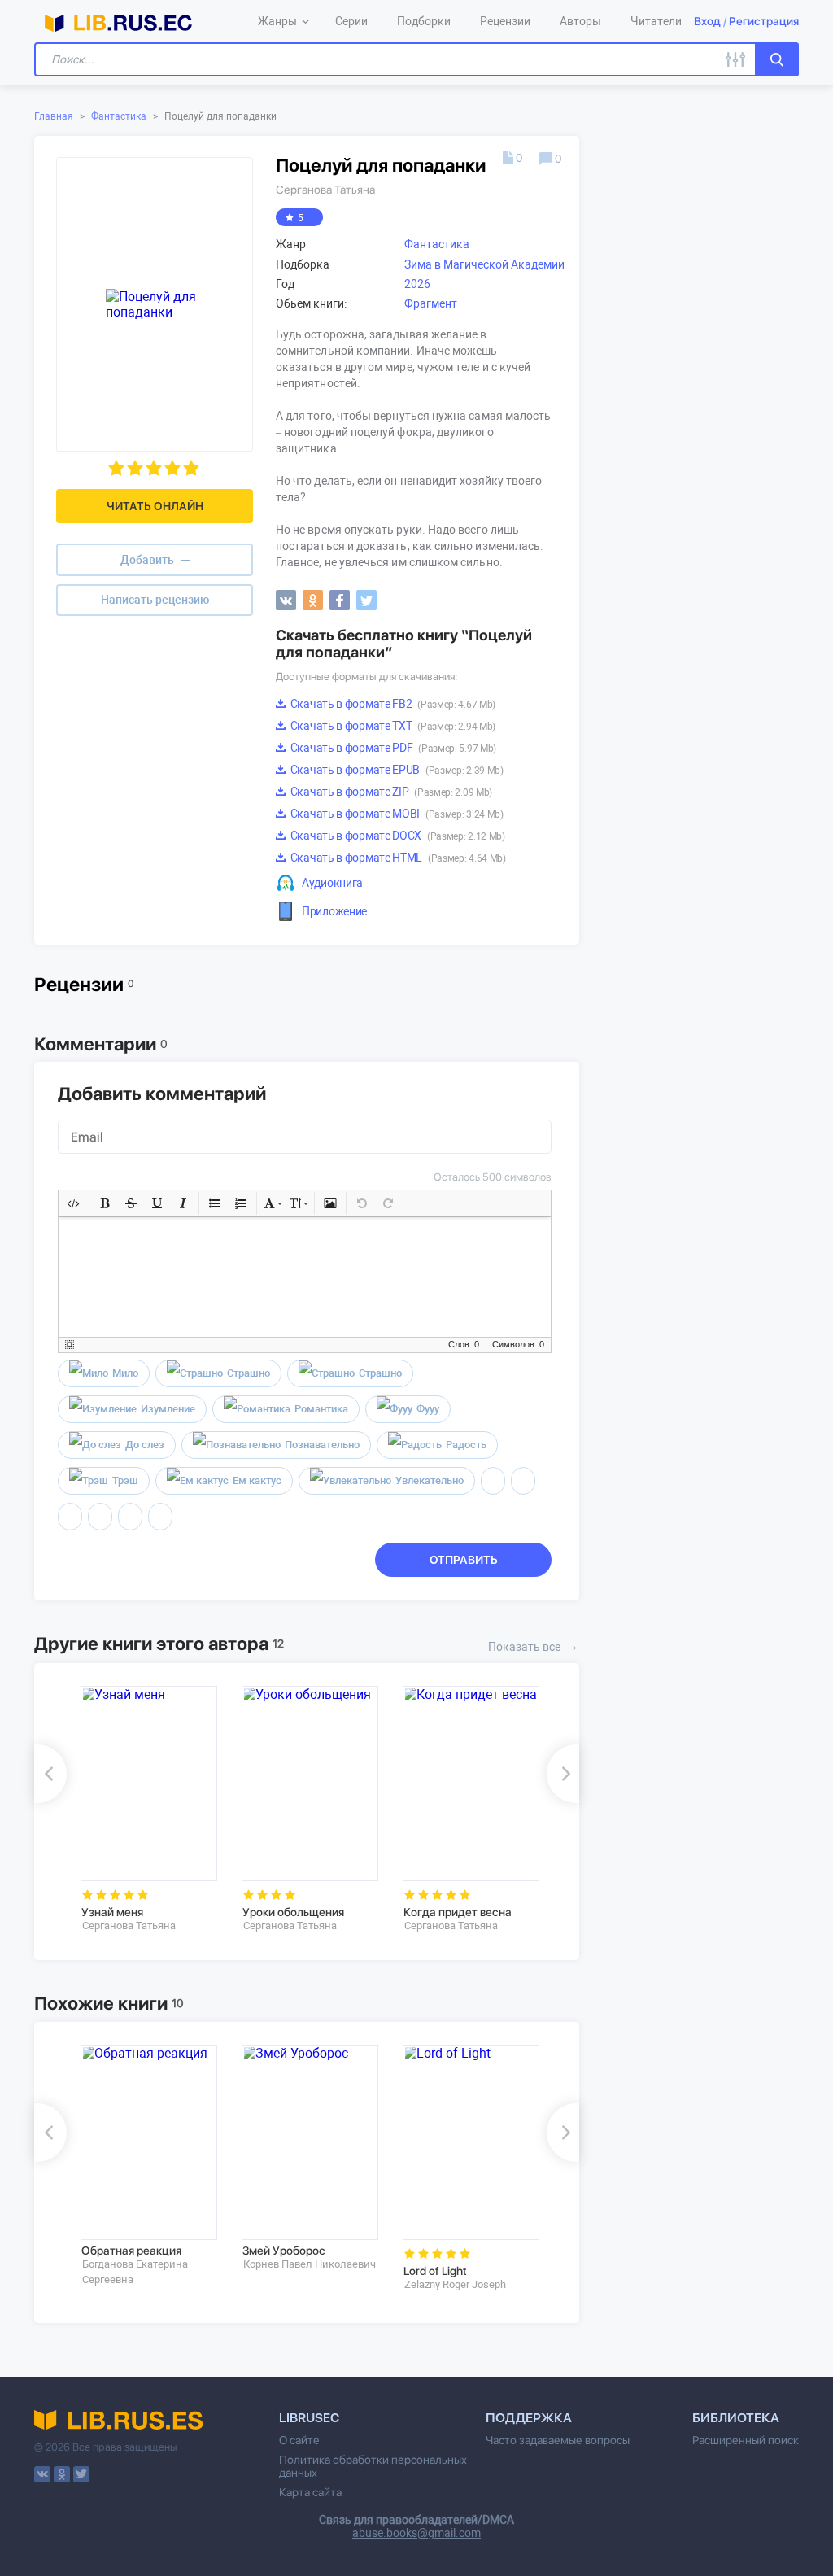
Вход (707, 21)
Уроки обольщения (293, 1912)
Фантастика (119, 116)
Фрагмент (431, 303)
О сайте (299, 2440)
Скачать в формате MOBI (396, 814)
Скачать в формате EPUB (396, 770)
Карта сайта (310, 2492)
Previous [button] (50, 1774)
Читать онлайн (155, 506)
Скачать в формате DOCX (397, 836)
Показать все (534, 1645)
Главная (54, 116)
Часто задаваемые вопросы (558, 2440)
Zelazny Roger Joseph (455, 2284)
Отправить (464, 1560)
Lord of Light (435, 2271)
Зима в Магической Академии (484, 264)
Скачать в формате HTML (397, 858)
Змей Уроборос (284, 2251)
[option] (150, 1809)
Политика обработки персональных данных (373, 2466)
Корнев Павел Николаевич (310, 2264)
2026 (417, 284)
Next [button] (563, 1774)
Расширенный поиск (746, 2440)
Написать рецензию (155, 600)
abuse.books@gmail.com (416, 2533)
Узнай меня (112, 1912)
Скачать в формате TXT (392, 726)
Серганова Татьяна (325, 190)
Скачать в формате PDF (392, 748)
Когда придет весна (458, 1912)
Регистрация (764, 21)
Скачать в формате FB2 (392, 704)
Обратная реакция (131, 2251)
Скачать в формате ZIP (390, 792)
